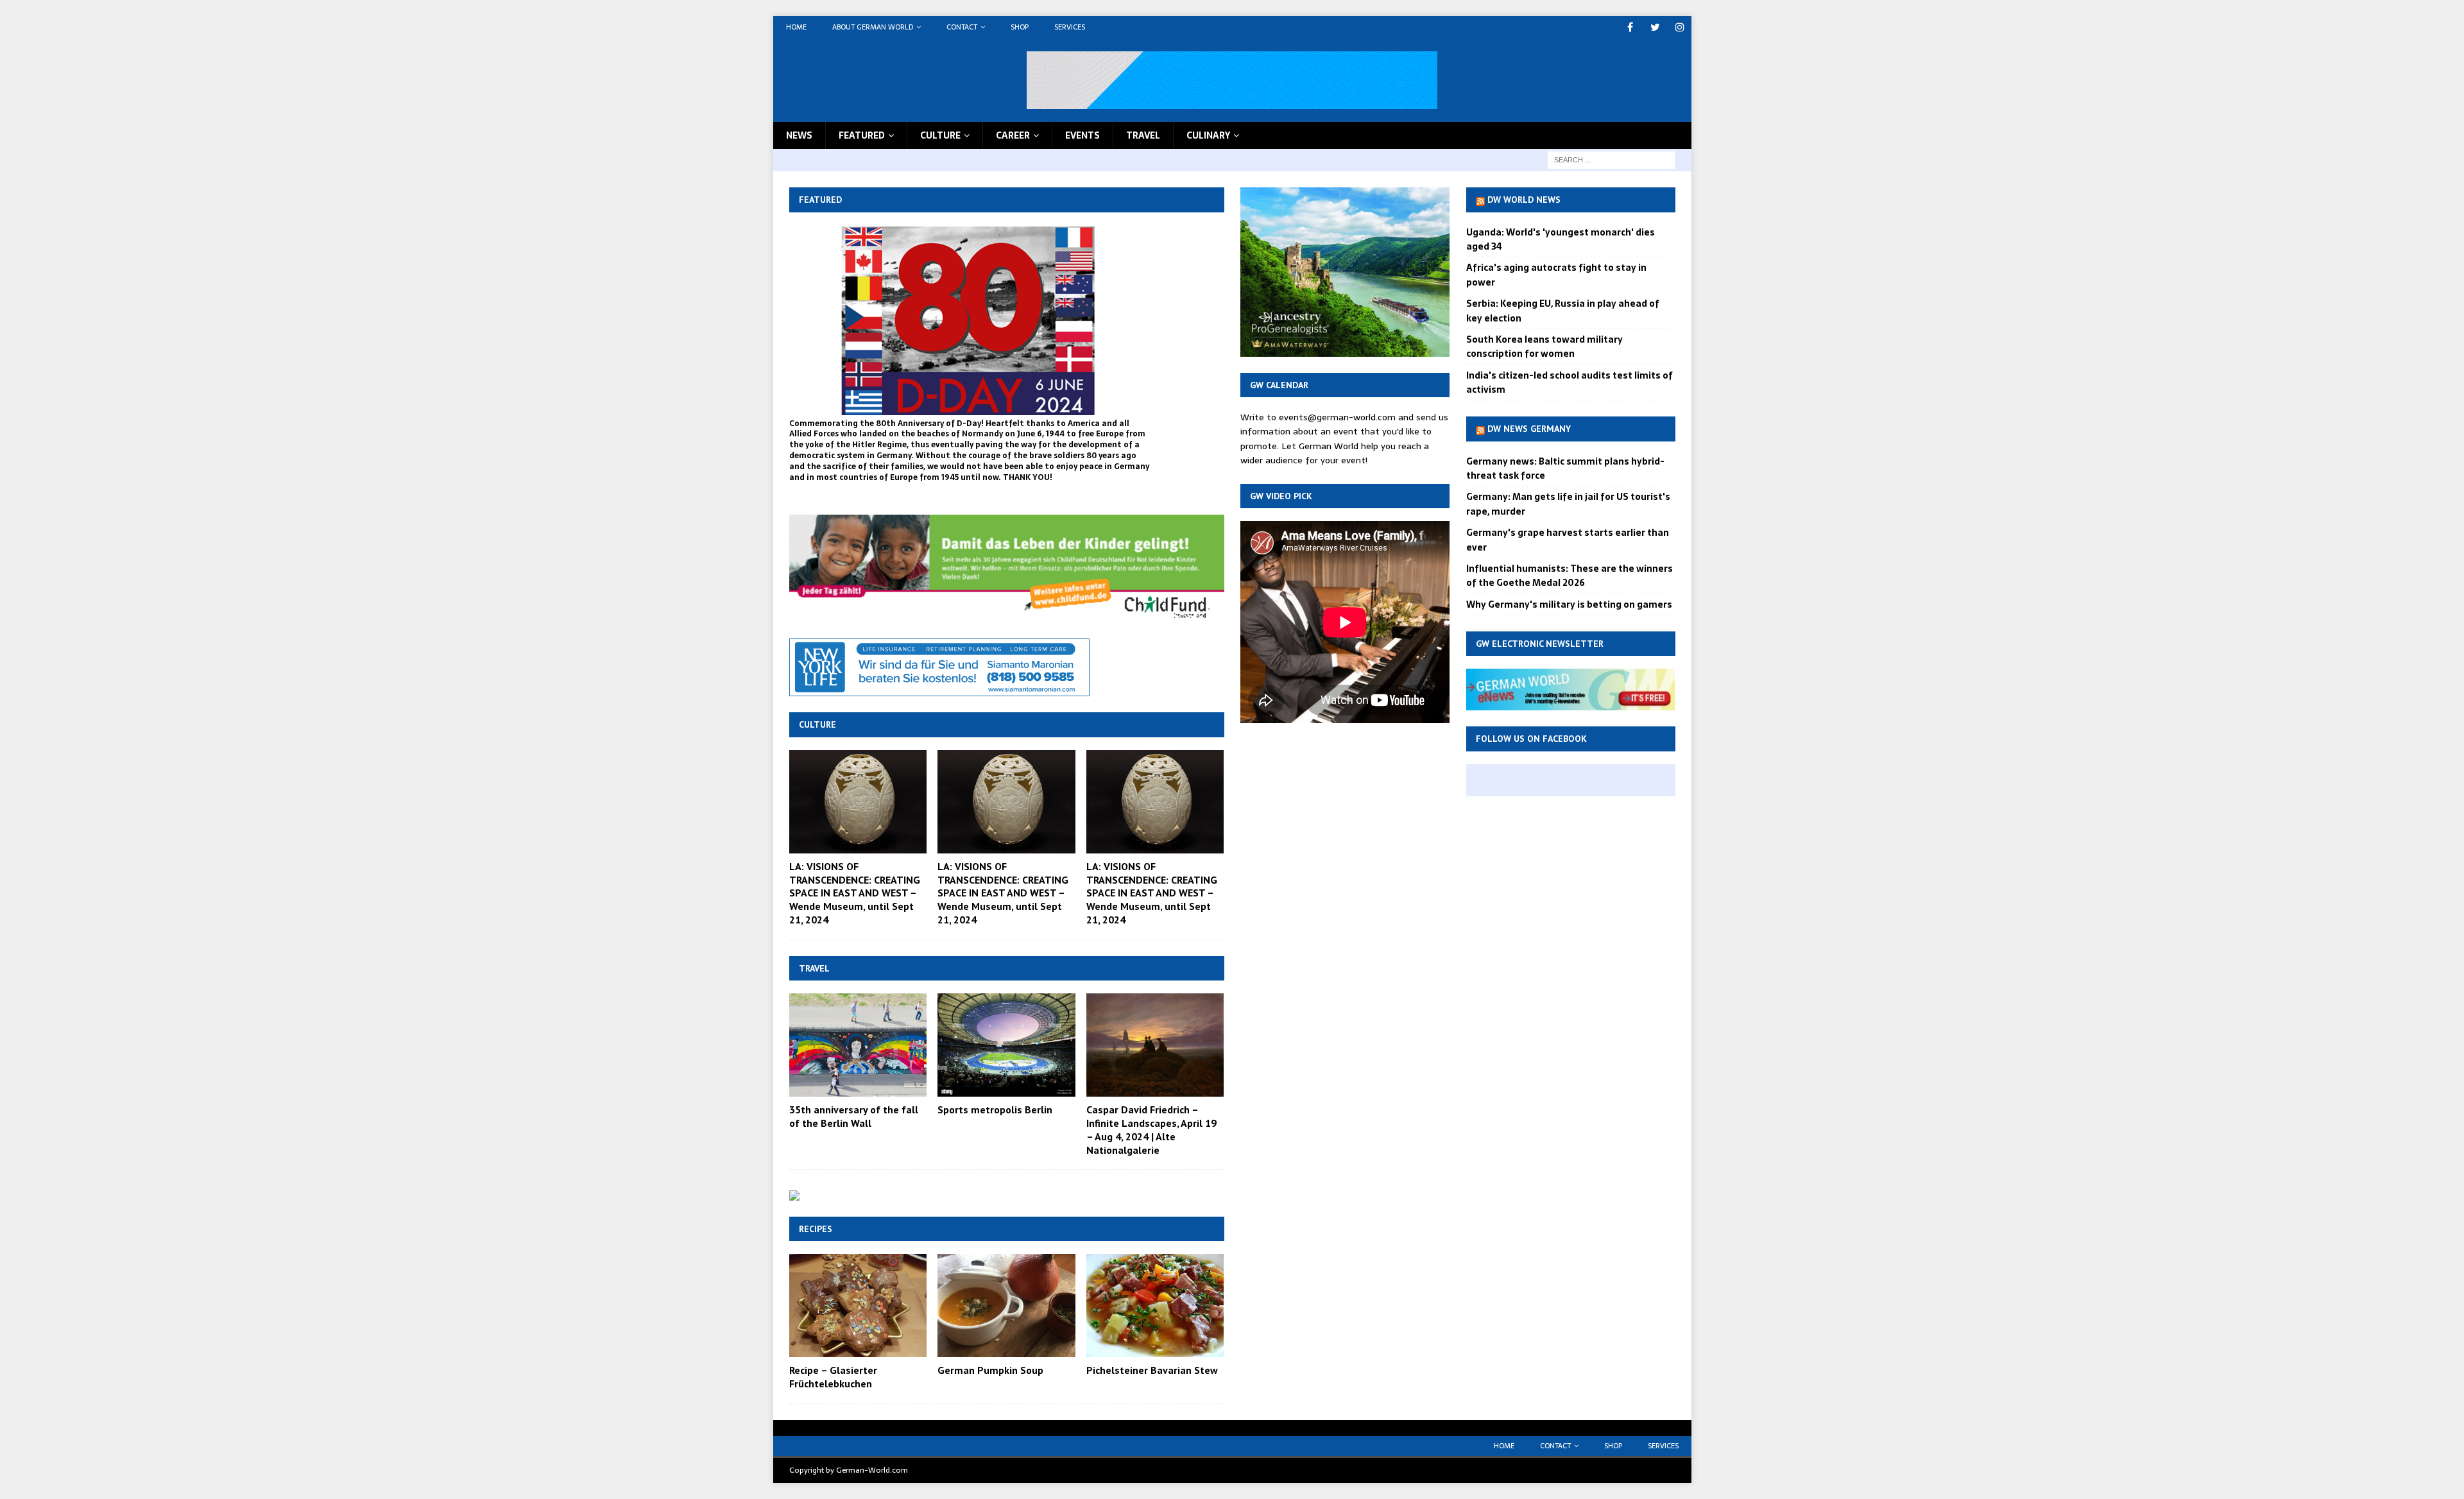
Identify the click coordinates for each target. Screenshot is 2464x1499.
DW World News (1524, 200)
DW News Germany (1529, 429)
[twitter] (1655, 27)
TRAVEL (1143, 135)
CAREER (1013, 135)
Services (1070, 27)
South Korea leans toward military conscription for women (1544, 347)
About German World (873, 27)
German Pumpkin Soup (990, 1370)
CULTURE (940, 135)
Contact (962, 27)
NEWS (799, 135)
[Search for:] (1611, 159)
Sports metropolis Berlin (995, 1109)
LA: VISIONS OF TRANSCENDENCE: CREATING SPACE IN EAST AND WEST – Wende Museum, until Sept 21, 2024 (855, 893)
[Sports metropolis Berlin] (1006, 1045)
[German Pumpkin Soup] (1006, 1306)
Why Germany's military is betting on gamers (1569, 604)
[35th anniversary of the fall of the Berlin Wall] (858, 1045)
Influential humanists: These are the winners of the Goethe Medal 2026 (1570, 576)
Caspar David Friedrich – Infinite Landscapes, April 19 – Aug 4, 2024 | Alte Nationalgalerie (1151, 1129)
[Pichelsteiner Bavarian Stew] (1155, 1306)
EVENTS (1082, 135)
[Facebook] (1630, 27)
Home (796, 27)
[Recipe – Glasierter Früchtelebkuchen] (858, 1306)
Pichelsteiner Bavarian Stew (1152, 1370)
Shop (1020, 27)
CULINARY (1208, 135)
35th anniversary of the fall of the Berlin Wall (854, 1116)
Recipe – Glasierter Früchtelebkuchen (833, 1377)
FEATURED (862, 135)
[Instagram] (1680, 27)
